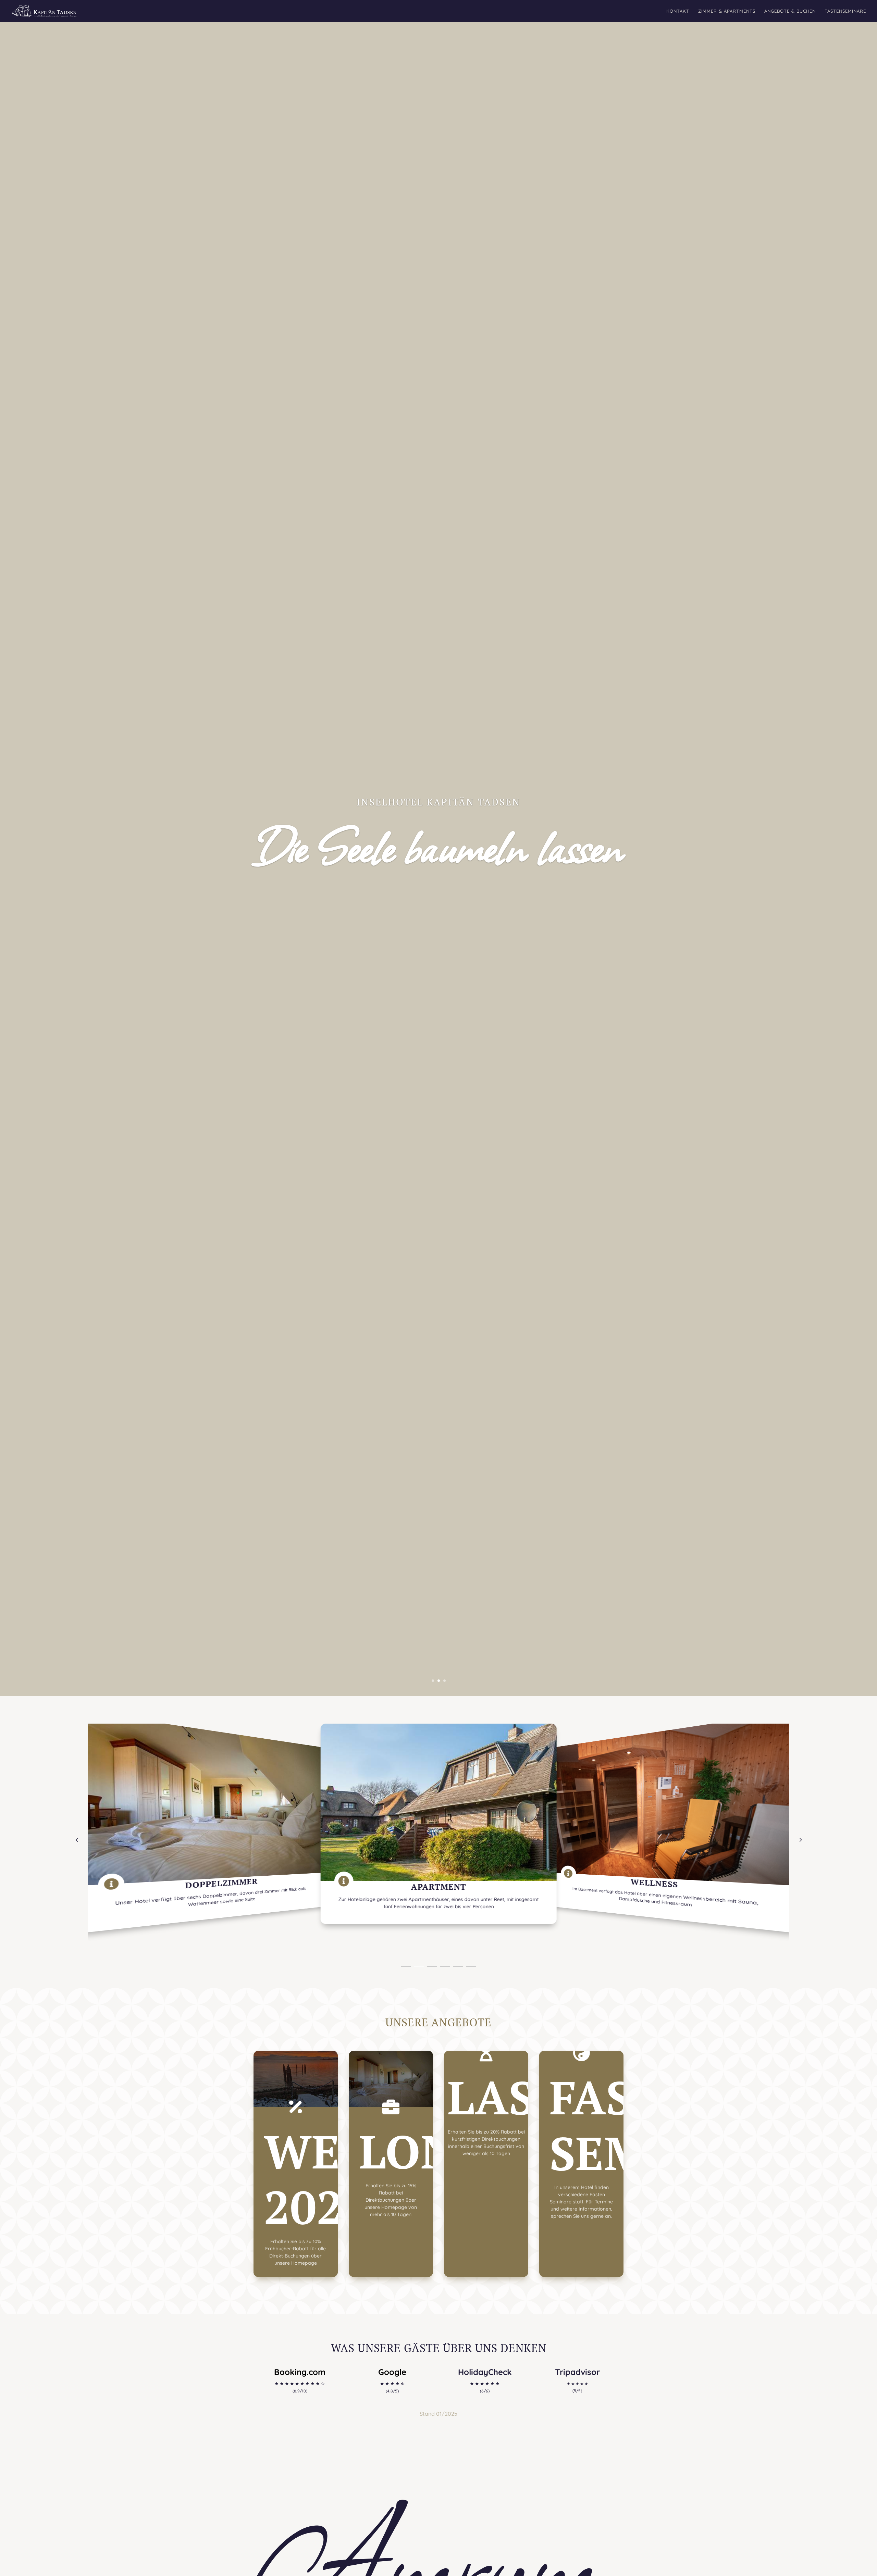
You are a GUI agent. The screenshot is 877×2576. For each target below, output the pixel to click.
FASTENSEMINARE (845, 11)
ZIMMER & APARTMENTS (727, 11)
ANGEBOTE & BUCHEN (790, 11)
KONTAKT (678, 11)
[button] (800, 1840)
